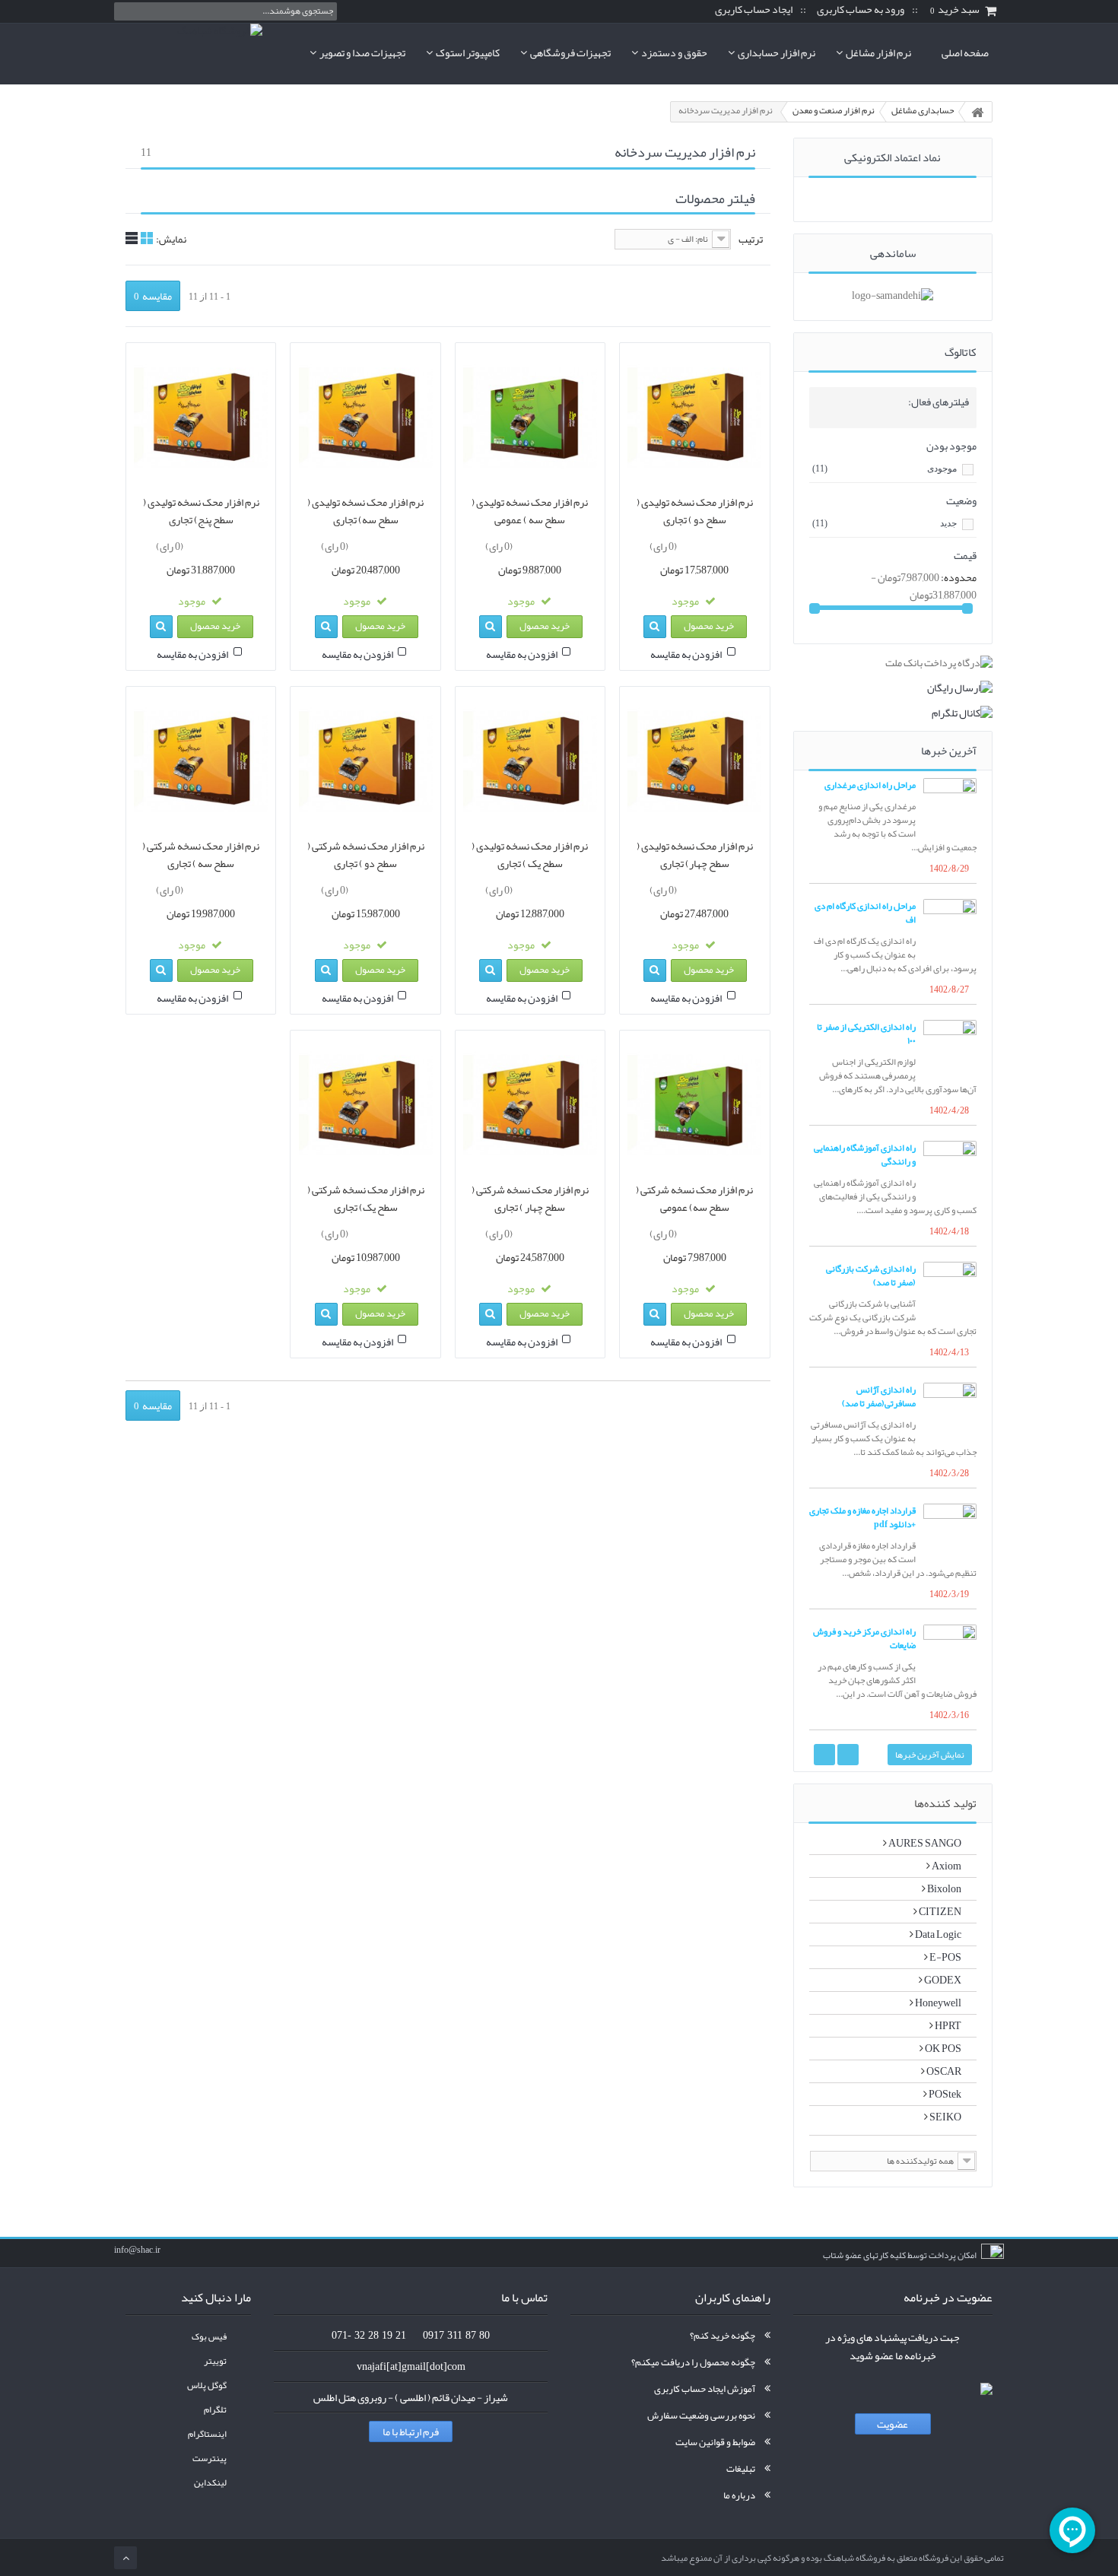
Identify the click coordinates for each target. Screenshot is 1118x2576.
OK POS (942, 2048)
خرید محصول (709, 626)
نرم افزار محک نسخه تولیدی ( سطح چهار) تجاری (695, 855)
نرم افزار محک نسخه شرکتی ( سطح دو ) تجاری (366, 855)
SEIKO (945, 2117)
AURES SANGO (924, 1843)
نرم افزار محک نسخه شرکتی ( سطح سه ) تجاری (201, 855)
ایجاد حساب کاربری (754, 10)
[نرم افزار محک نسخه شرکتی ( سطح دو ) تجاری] (365, 761)
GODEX (942, 1980)
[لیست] (132, 238)
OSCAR (943, 2071)
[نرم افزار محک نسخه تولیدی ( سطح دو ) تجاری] (694, 418)
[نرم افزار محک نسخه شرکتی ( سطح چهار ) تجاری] (530, 1105)
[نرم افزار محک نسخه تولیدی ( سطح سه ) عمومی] (530, 418)
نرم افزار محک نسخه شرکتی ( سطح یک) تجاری (366, 1199)
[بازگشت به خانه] (977, 112)
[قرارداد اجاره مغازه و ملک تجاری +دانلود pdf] (950, 1530)
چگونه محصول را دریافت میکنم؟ (693, 2362)
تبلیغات (741, 2469)
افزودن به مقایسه (686, 654)
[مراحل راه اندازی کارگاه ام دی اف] (950, 926)
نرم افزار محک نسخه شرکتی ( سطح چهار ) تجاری (530, 1199)
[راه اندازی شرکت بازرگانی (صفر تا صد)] (950, 1288)
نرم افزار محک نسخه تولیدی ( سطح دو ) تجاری (695, 511)
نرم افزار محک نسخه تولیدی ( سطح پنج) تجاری (201, 511)
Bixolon (943, 1888)
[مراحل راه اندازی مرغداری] (950, 805)
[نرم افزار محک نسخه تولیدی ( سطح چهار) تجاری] (694, 761)
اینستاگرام (207, 2434)
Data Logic (937, 1934)
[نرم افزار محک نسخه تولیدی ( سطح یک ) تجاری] (530, 761)
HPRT (947, 2025)
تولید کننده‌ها (945, 1803)
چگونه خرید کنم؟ (723, 2336)
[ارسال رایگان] (893, 688)
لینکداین (210, 2483)
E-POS (945, 1957)
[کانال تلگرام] (893, 713)
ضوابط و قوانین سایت (715, 2442)
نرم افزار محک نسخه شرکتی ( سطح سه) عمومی (694, 1199)
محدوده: (959, 577)
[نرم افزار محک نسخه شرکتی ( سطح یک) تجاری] (365, 1105)
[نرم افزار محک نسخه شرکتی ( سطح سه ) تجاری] (201, 761)
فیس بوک (209, 2337)
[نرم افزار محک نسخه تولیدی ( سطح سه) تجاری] (365, 418)
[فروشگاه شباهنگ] (188, 53)
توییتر (215, 2361)
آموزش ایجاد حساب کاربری (705, 2389)
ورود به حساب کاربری (861, 10)
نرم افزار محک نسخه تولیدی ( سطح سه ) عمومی (530, 511)
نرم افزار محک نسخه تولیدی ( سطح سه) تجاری (365, 511)
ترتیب (751, 239)
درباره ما (739, 2495)
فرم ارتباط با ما (411, 2431)
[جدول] (147, 238)
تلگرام (215, 2410)
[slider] (709, 544)
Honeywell (937, 2003)
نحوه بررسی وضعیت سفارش (701, 2416)
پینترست (210, 2458)
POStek (944, 2094)
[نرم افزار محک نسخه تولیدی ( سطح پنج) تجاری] (201, 418)
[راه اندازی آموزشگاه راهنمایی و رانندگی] (950, 1167)
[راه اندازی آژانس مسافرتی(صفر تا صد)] (950, 1409)
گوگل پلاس (207, 2385)
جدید (885, 523)
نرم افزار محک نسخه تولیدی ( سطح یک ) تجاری (530, 855)
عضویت (892, 2424)
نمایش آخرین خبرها (930, 1755)
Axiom (946, 1866)
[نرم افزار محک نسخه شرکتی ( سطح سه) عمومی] (694, 1105)
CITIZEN (939, 1911)
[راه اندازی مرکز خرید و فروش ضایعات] (950, 1651)
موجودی (885, 469)
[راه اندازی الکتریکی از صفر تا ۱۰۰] (950, 1047)
